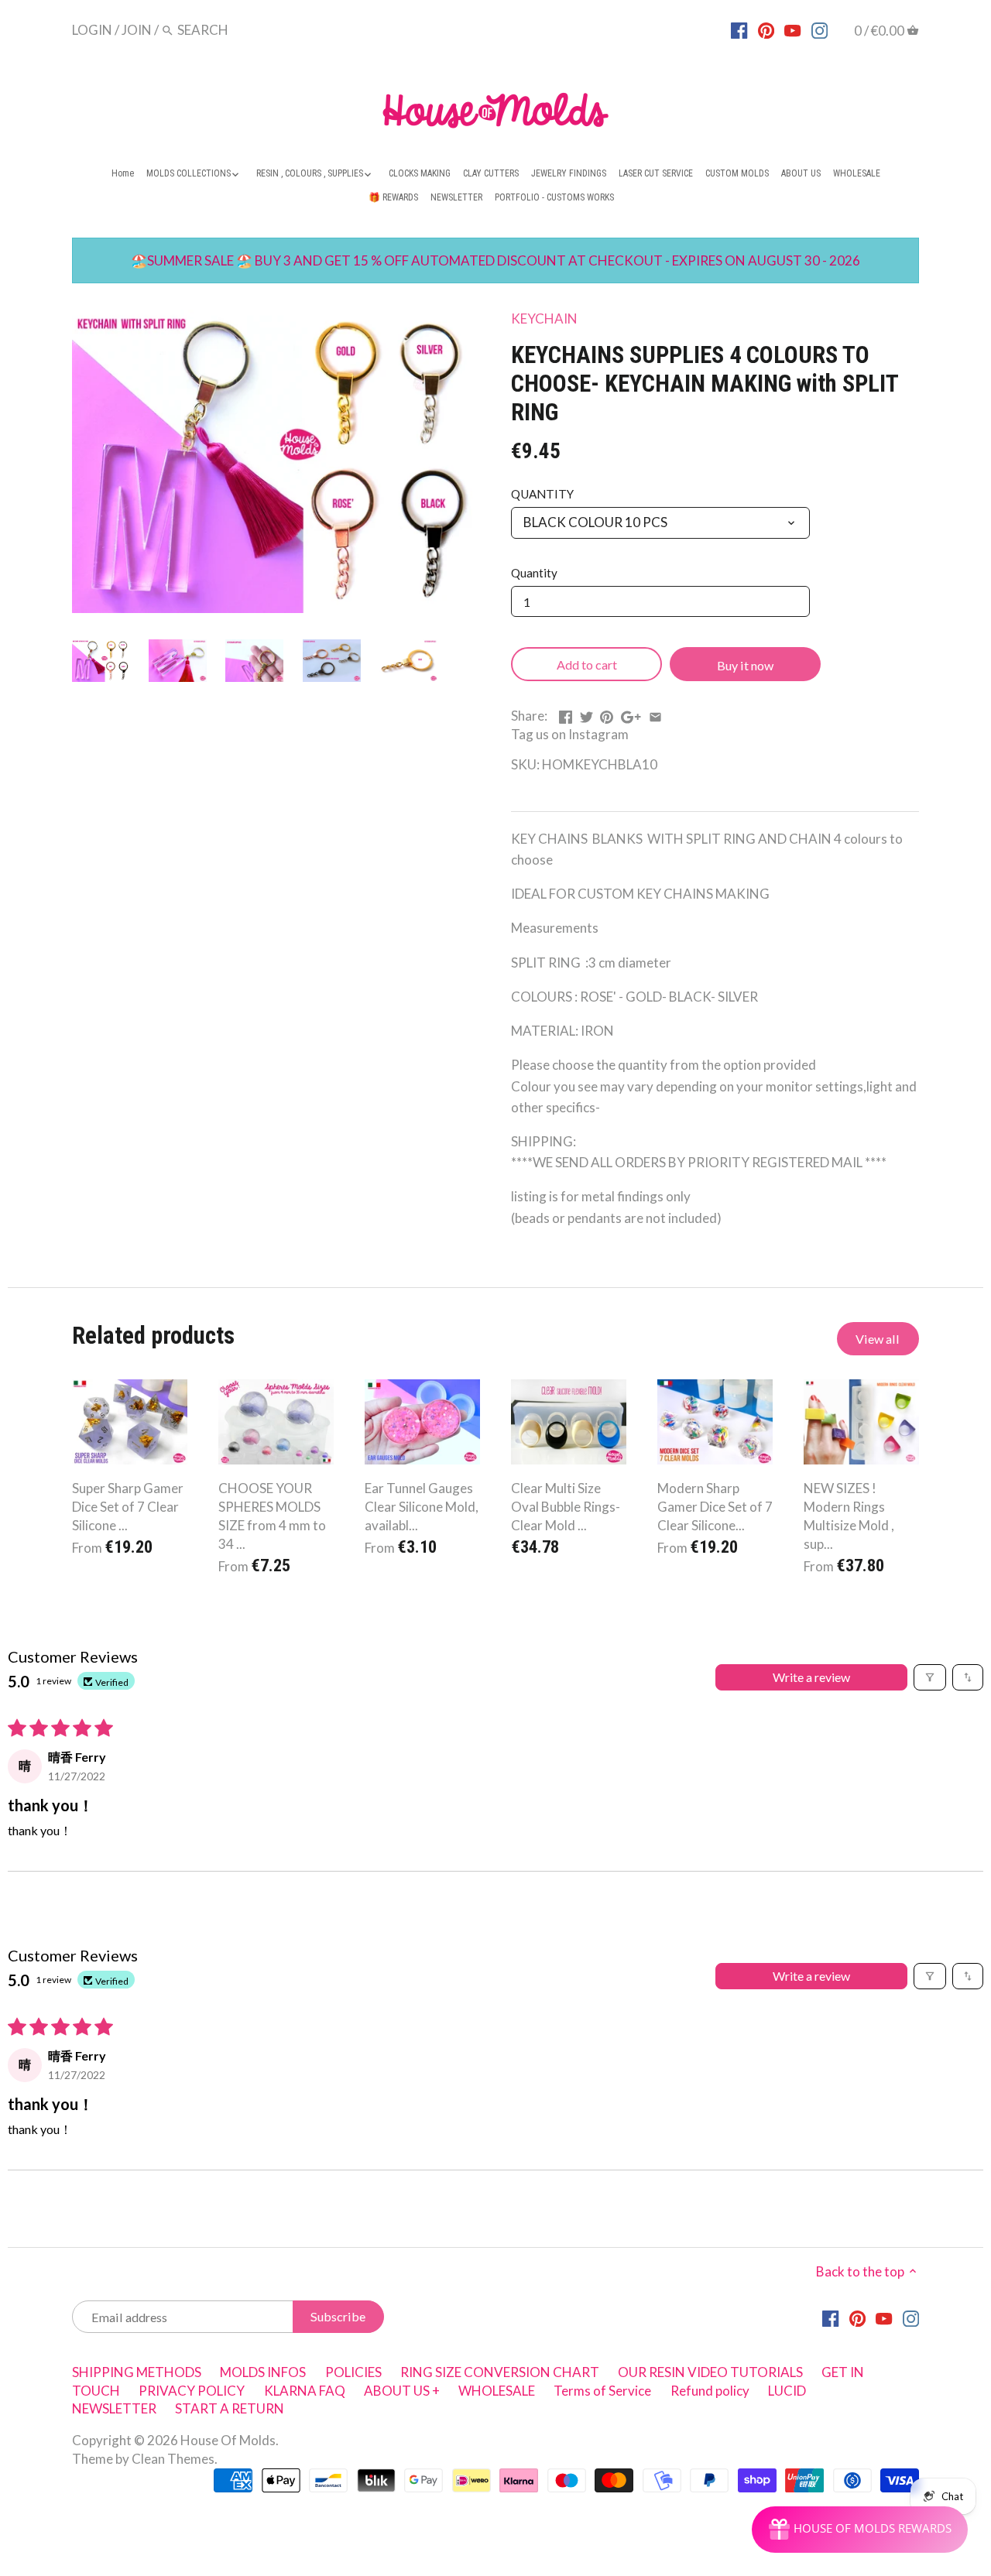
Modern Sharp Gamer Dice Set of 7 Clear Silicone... (715, 1507)
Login (92, 30)
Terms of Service (602, 2391)
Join (137, 30)
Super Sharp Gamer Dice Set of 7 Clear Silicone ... (128, 1507)
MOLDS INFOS (263, 2372)
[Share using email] (655, 714)
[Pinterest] (766, 29)
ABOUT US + (402, 2391)
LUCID (787, 2391)
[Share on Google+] (631, 714)
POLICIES (353, 2372)
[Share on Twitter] (586, 714)
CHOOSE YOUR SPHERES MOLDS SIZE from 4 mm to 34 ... (272, 1516)
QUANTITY (542, 494)
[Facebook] (739, 29)
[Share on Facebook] (566, 714)
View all (878, 1339)
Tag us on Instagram (570, 734)
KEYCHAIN (544, 319)
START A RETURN (230, 2408)
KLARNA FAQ (305, 2391)
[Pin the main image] (607, 714)
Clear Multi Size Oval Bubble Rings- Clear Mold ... (566, 1507)
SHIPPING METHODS (137, 2372)
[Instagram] (820, 29)
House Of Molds (228, 2440)
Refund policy (710, 2391)
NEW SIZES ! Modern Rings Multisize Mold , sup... (849, 1516)
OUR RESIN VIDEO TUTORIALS (710, 2372)
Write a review (811, 1677)
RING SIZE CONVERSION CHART (500, 2372)
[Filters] (930, 1677)
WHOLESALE (497, 2391)
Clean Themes (173, 2459)
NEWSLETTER (114, 2408)
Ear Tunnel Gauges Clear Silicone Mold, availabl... (422, 1507)
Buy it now (745, 665)
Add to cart (587, 665)
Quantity (534, 573)
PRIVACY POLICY (192, 2391)
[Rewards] (860, 2530)
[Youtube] (792, 29)
